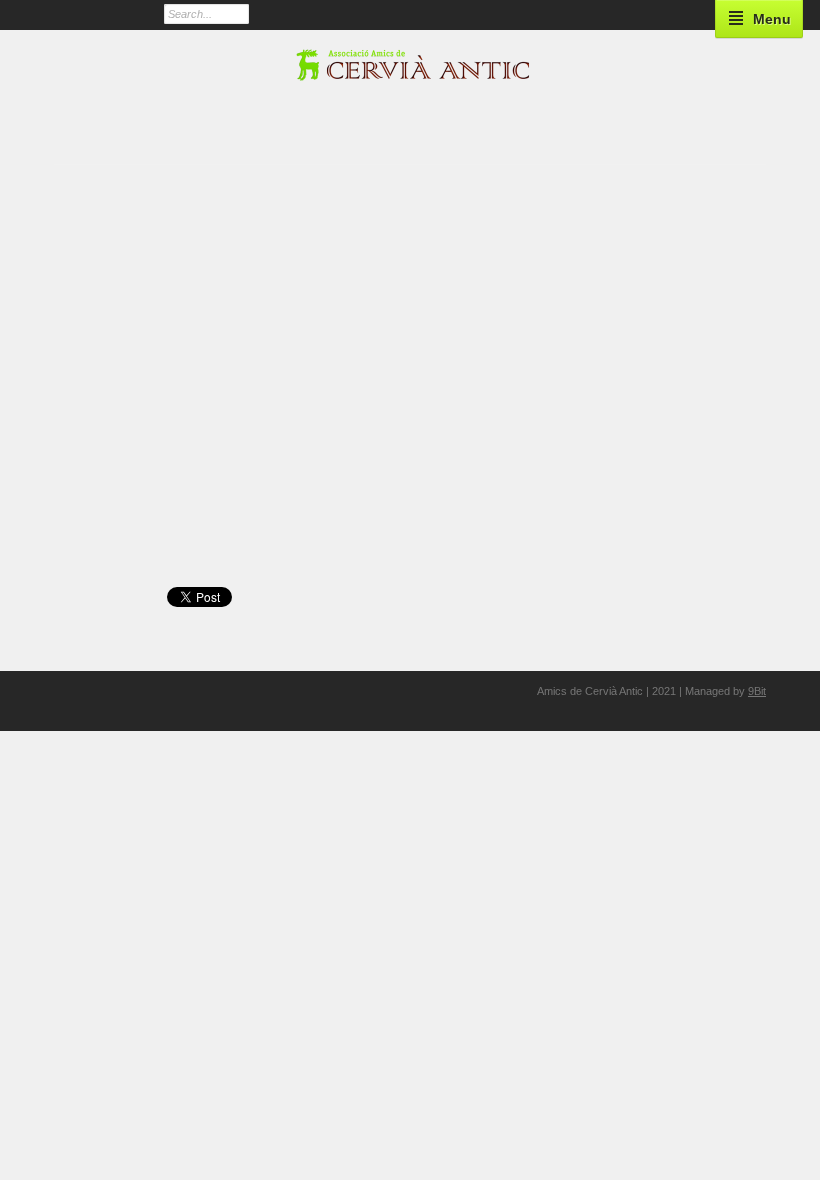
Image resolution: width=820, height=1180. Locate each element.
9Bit (757, 691)
